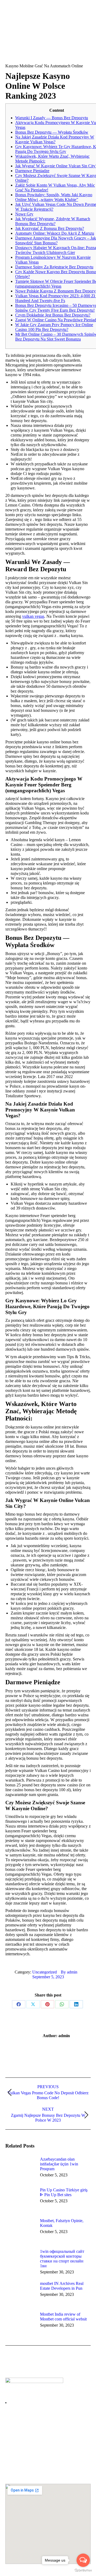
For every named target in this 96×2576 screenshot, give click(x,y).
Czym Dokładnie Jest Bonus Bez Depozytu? (53, 315)
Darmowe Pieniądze (32, 171)
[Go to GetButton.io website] (83, 2571)
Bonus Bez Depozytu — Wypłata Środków (52, 132)
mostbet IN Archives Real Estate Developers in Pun (62, 2286)
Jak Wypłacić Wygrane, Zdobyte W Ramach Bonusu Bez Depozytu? (53, 221)
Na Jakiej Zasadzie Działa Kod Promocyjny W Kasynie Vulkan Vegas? (55, 139)
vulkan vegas (33, 616)
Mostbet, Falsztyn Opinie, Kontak (62, 2223)
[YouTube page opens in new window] (33, 2441)
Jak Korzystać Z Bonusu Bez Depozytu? (50, 228)
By (69, 1972)
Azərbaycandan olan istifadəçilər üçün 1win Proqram (59, 2164)
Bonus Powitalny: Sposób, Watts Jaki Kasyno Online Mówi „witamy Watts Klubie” (54, 197)
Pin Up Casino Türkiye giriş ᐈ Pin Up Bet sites (64, 2192)
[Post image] (20, 2169)
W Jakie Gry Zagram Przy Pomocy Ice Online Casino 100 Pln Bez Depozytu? (54, 327)
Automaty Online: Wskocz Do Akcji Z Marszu (55, 233)
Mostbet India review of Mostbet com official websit (63, 2317)
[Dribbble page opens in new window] (25, 2441)
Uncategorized (45, 1972)
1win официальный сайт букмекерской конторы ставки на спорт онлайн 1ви (62, 2259)
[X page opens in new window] (17, 2441)
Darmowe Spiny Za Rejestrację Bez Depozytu (54, 267)
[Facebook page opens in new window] (9, 2441)
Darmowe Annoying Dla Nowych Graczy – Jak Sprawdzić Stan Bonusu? (56, 240)
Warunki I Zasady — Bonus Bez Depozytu (52, 118)
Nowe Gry (24, 214)
